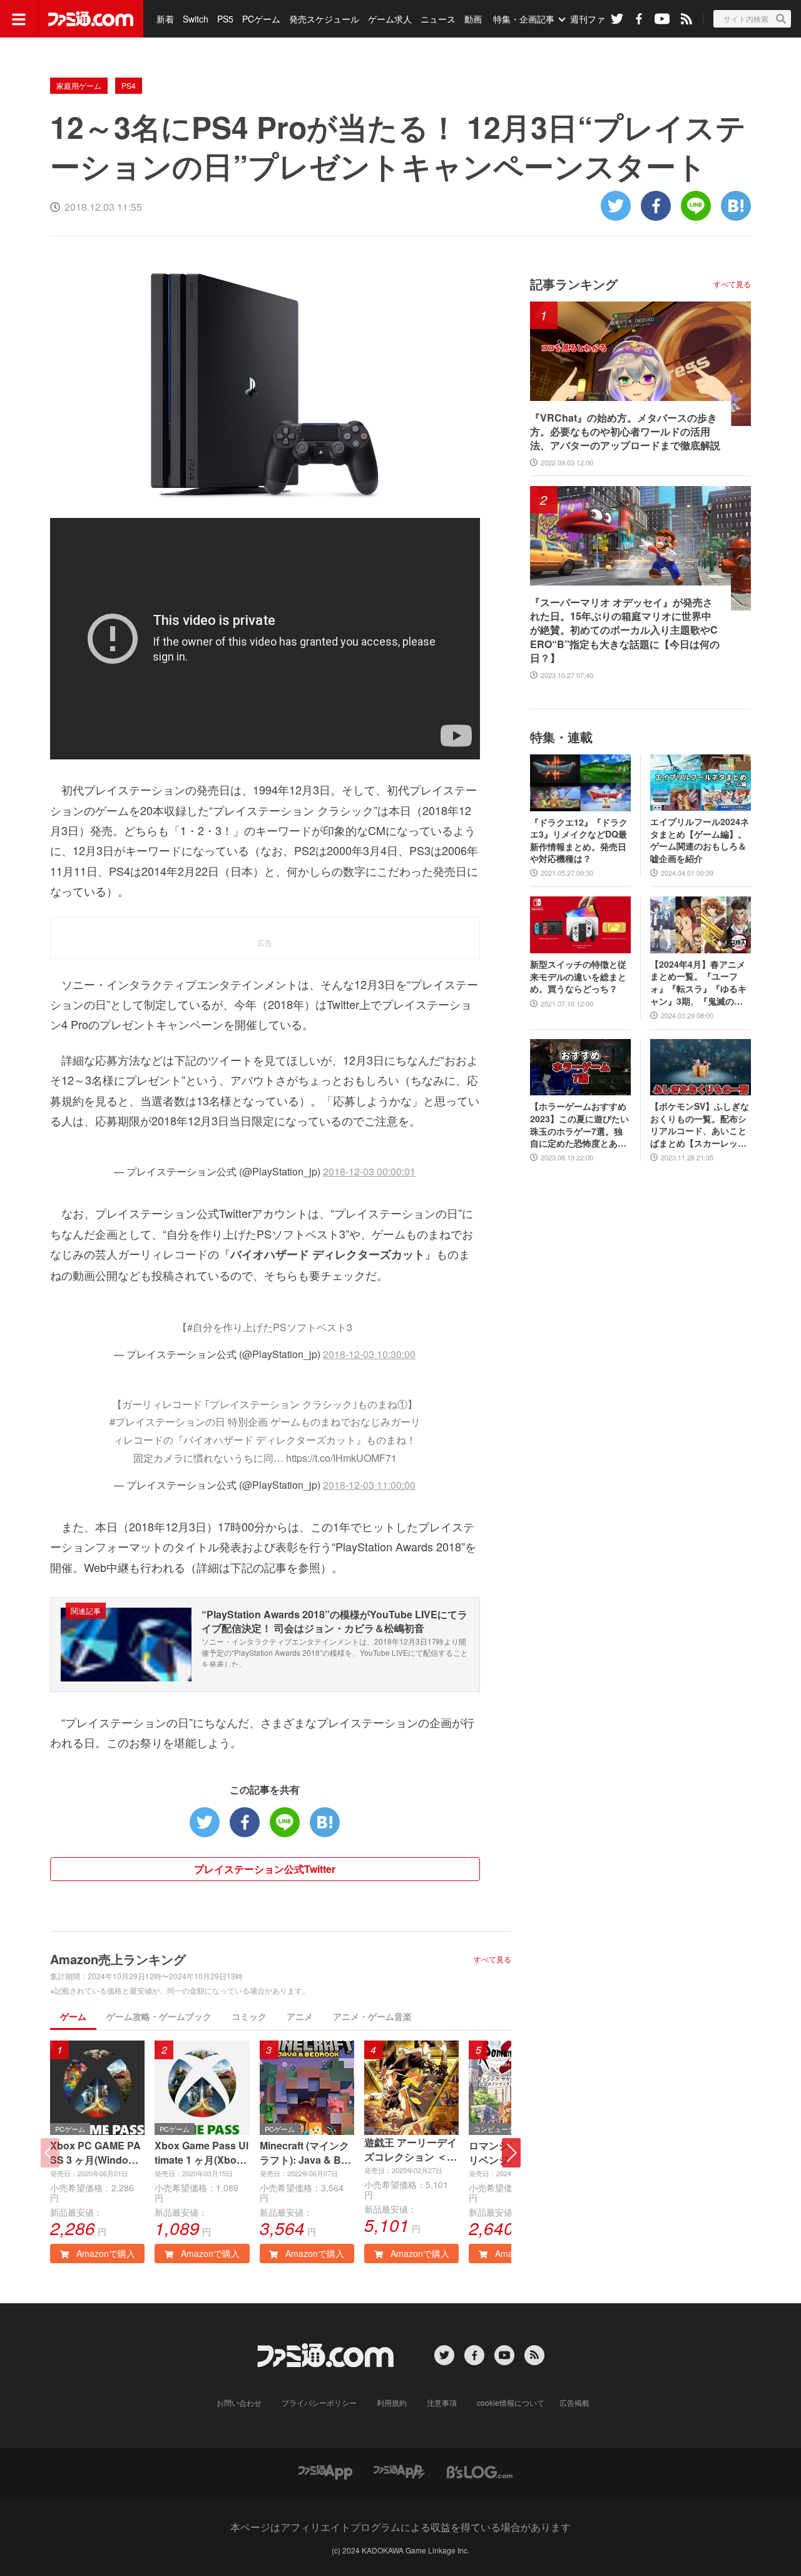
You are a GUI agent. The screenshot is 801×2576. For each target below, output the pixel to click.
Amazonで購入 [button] (105, 2253)
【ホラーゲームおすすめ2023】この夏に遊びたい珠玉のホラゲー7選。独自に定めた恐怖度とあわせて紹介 (579, 1125)
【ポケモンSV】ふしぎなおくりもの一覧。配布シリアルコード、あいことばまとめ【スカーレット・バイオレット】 (700, 1125)
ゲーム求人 (390, 19)
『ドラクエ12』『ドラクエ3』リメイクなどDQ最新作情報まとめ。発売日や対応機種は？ (579, 841)
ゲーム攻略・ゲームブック (159, 2016)
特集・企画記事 (524, 19)
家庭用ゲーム (79, 85)
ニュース (438, 19)
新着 (165, 19)
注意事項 (442, 2402)
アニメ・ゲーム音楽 (372, 2016)
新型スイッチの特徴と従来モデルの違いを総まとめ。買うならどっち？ (578, 976)
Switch (196, 19)
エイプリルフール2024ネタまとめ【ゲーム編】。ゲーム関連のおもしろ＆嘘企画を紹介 (700, 840)
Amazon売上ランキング (118, 1959)
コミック (249, 2016)
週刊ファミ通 (596, 19)
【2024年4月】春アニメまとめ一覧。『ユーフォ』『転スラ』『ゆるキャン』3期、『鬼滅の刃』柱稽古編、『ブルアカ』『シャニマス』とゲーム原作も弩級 (698, 983)
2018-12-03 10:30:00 (369, 1354)
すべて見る (492, 1959)
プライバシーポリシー (319, 2402)
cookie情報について (511, 2402)
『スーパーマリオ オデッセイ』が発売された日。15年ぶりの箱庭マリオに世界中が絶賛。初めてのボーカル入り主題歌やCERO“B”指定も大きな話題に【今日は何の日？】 (625, 631)
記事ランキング (574, 284)
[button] (511, 2153)
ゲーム (73, 2016)
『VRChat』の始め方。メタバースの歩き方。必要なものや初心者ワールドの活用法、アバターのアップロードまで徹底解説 (625, 432)
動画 (473, 19)
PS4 (129, 85)
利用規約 (392, 2402)
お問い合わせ (239, 2402)
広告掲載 (574, 2402)
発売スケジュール (324, 19)
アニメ (300, 2016)
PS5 (225, 19)
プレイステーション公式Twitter (265, 1869)
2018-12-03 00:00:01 (369, 1171)
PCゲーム (261, 19)
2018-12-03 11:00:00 (369, 1485)
